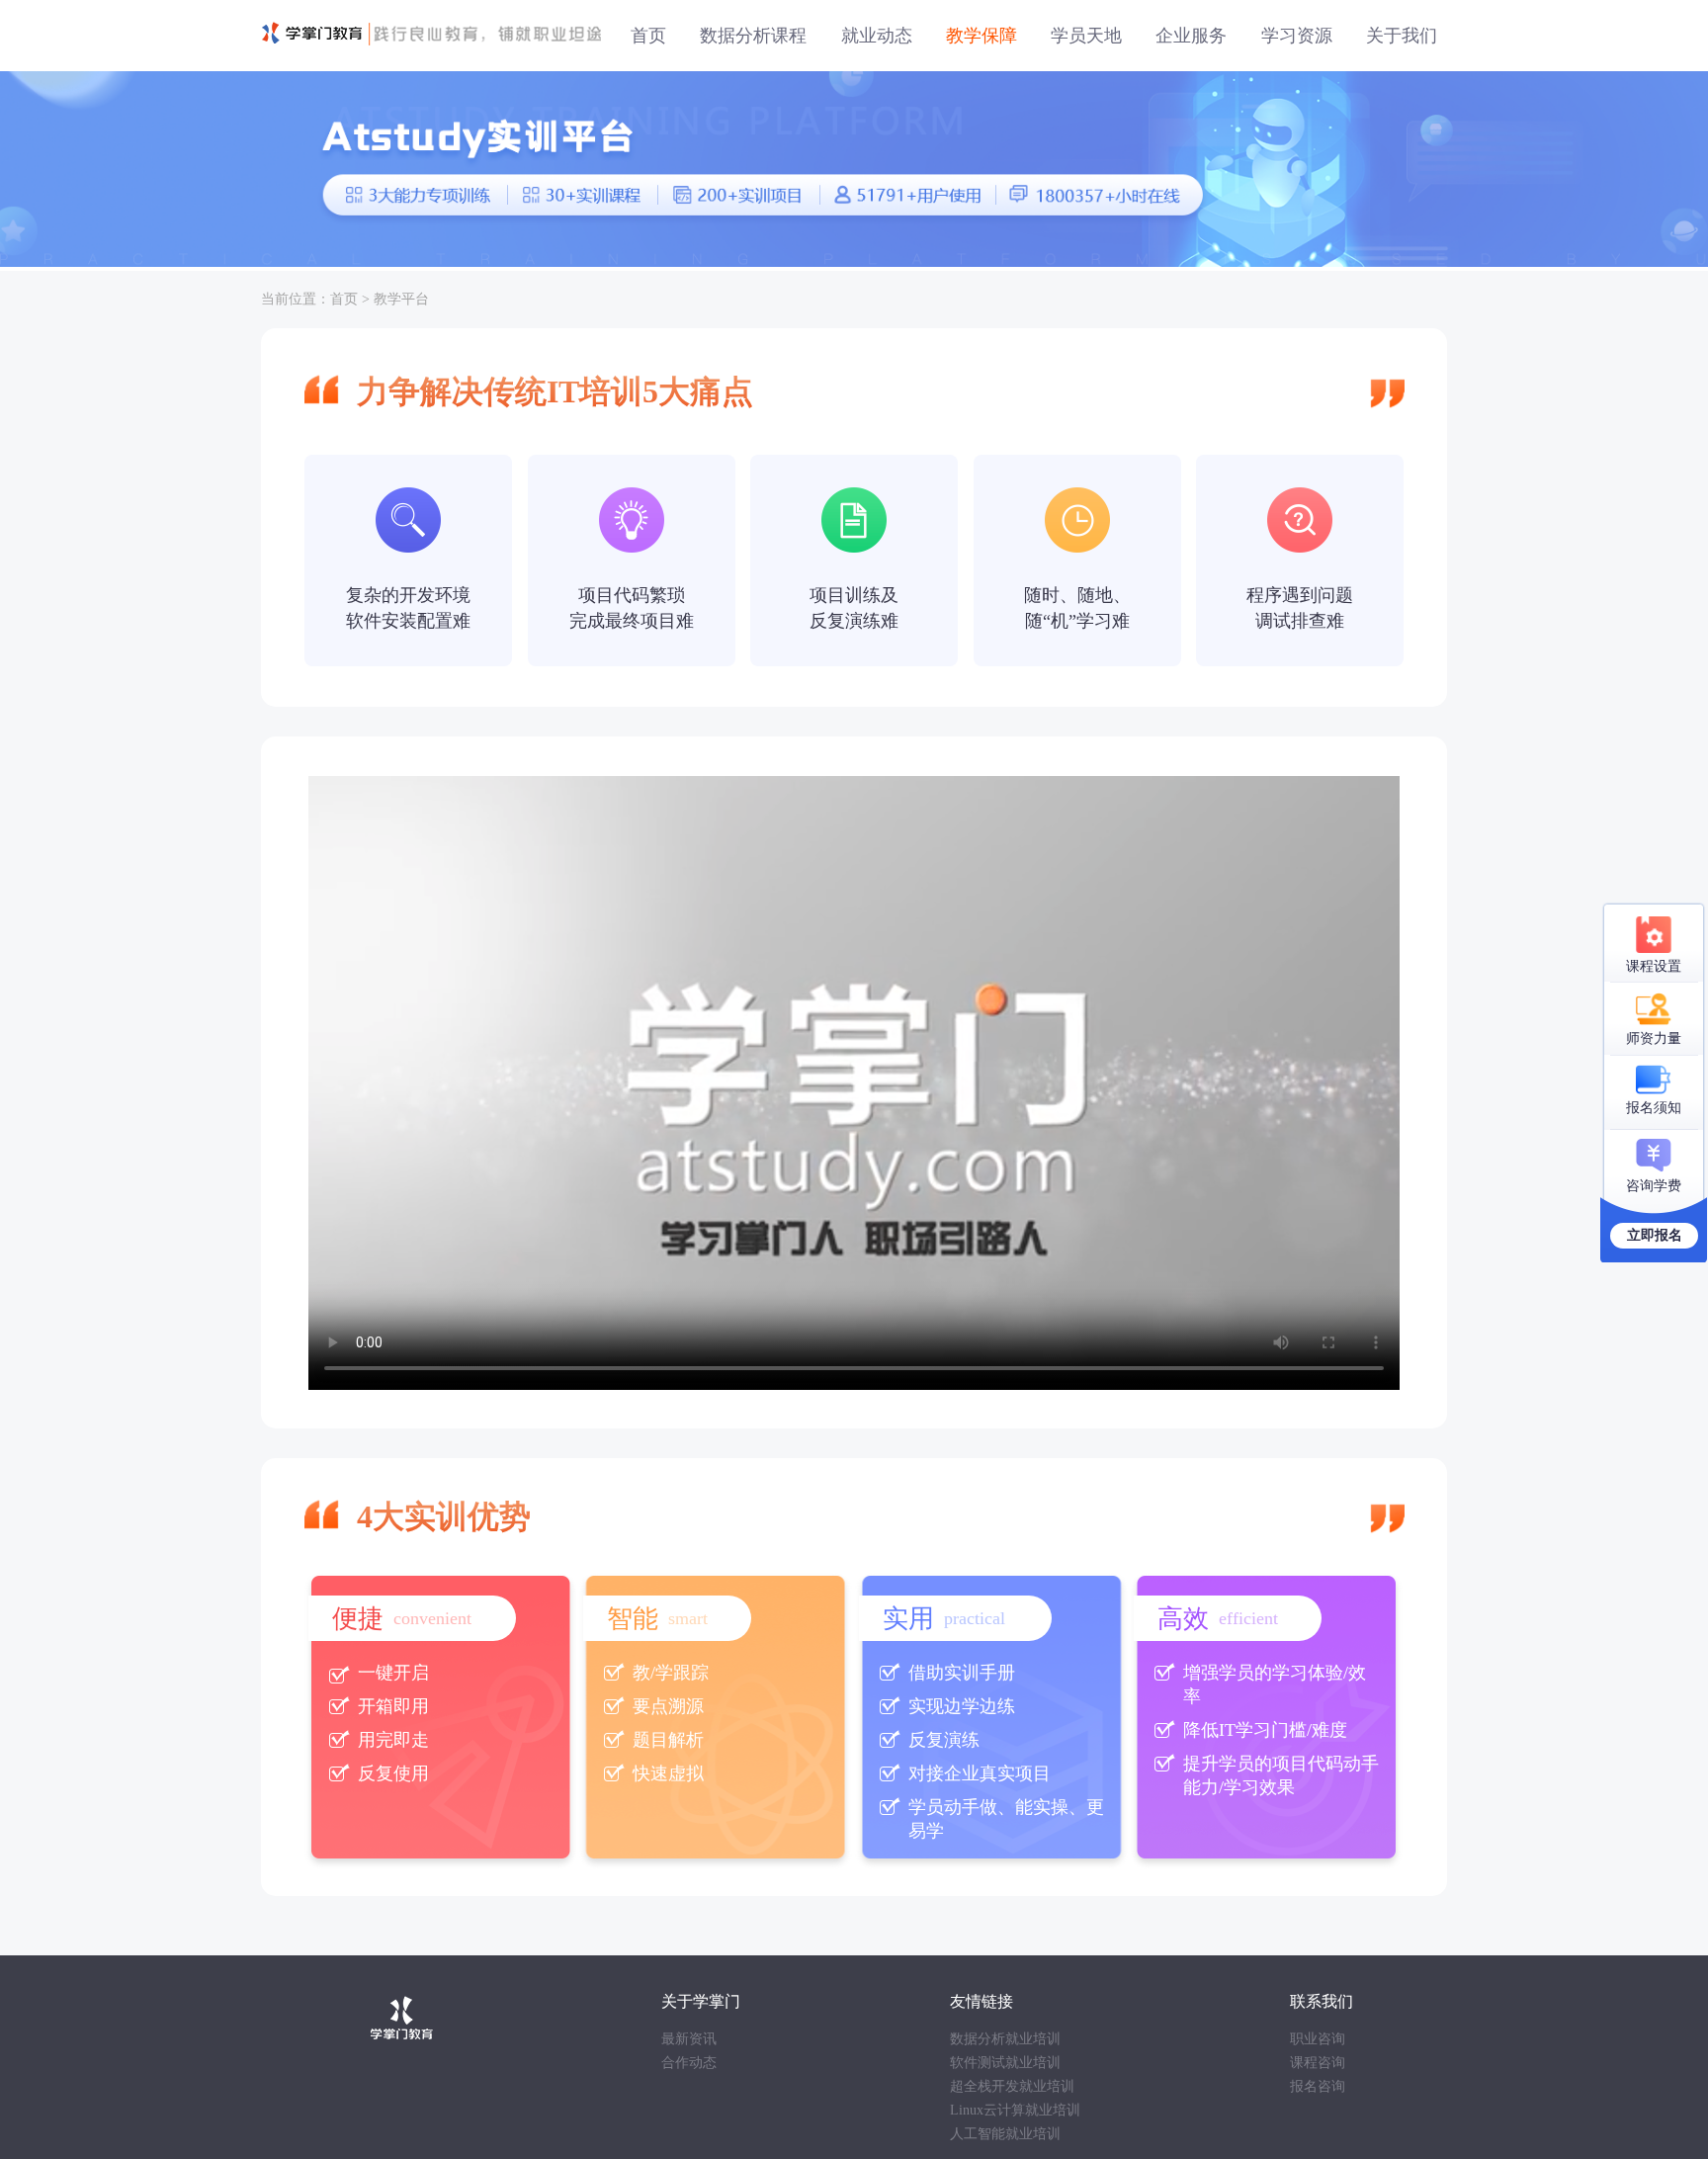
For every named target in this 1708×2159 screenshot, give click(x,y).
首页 (344, 299)
